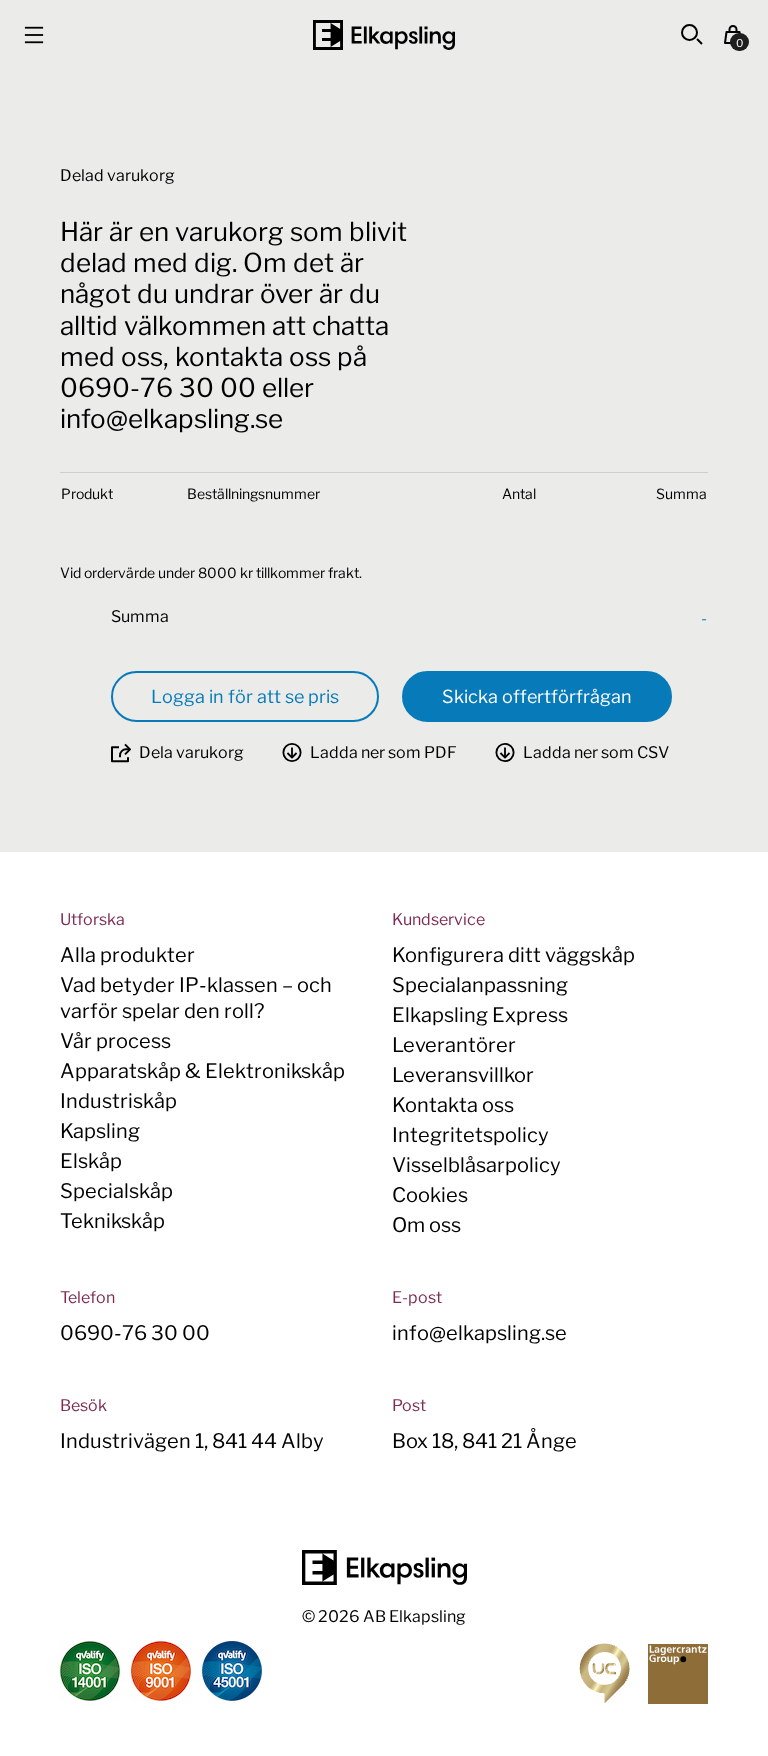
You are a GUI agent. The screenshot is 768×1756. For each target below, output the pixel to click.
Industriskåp (118, 1101)
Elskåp (91, 1161)
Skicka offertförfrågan (537, 696)
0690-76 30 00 (135, 1333)
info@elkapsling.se (479, 1333)
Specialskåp (116, 1191)
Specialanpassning (480, 985)
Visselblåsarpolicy (476, 1165)
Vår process (115, 1041)
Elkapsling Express (480, 1015)
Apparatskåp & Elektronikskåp (202, 1071)
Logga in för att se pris (245, 696)
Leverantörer (454, 1045)
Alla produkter (127, 955)
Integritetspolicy (470, 1135)
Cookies (430, 1195)
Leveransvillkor (463, 1075)
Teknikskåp (112, 1221)
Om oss (426, 1225)
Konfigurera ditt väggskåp (513, 955)
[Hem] (384, 35)
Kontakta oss (453, 1105)
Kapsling (100, 1131)
